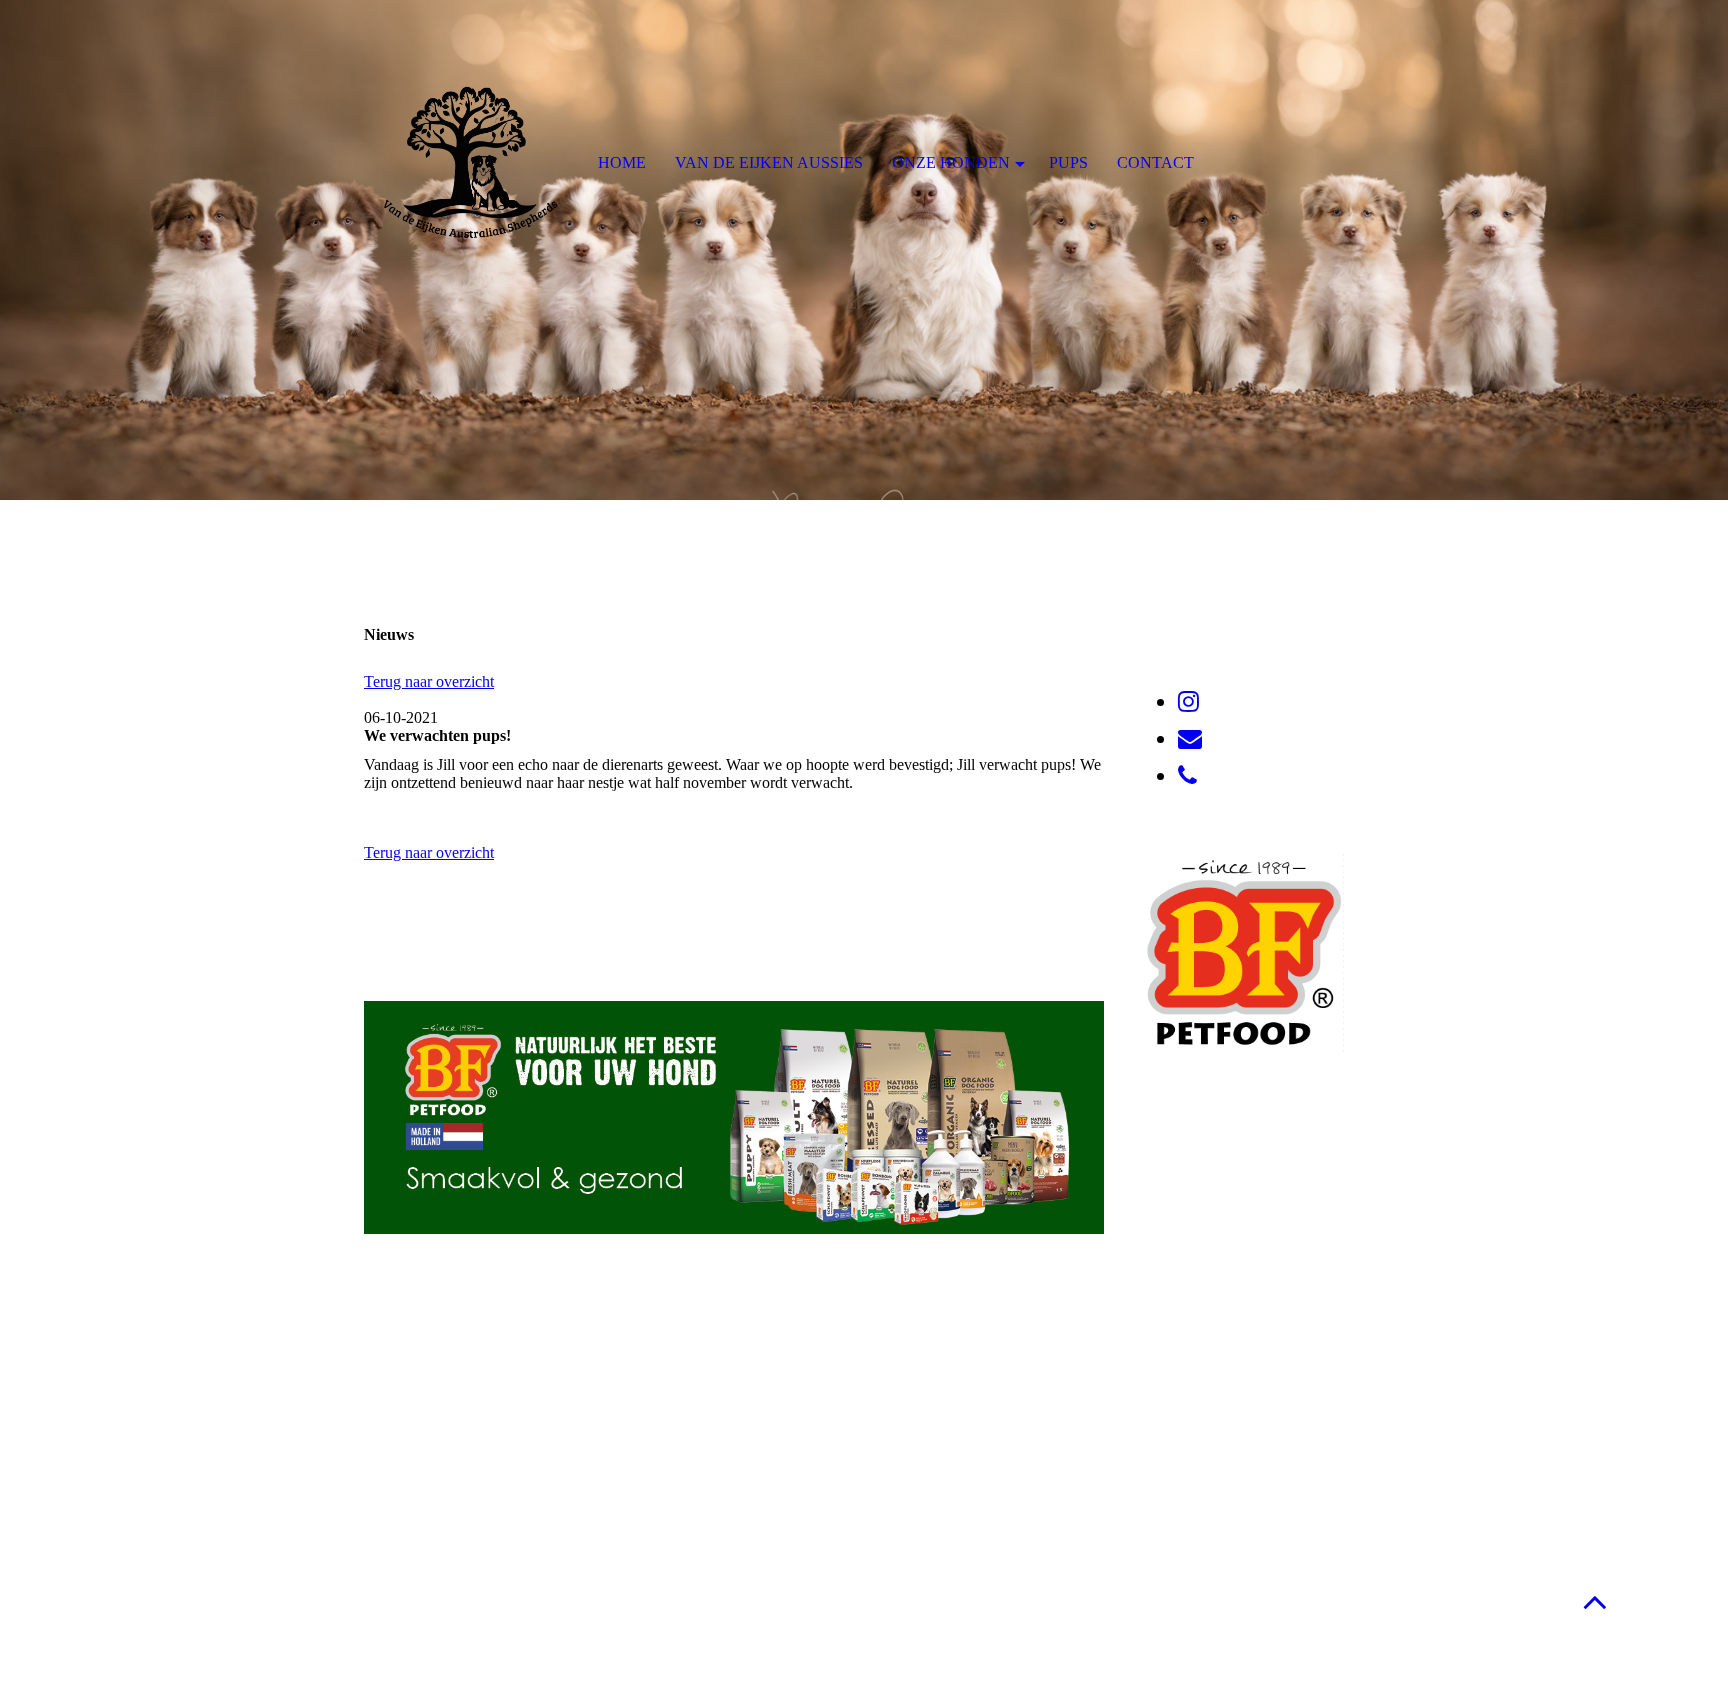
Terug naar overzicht (429, 681)
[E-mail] (1190, 739)
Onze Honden (951, 162)
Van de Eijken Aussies (769, 162)
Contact (1155, 162)
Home (622, 162)
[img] (864, 250)
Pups (1068, 162)
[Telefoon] (1187, 776)
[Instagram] (1188, 702)
